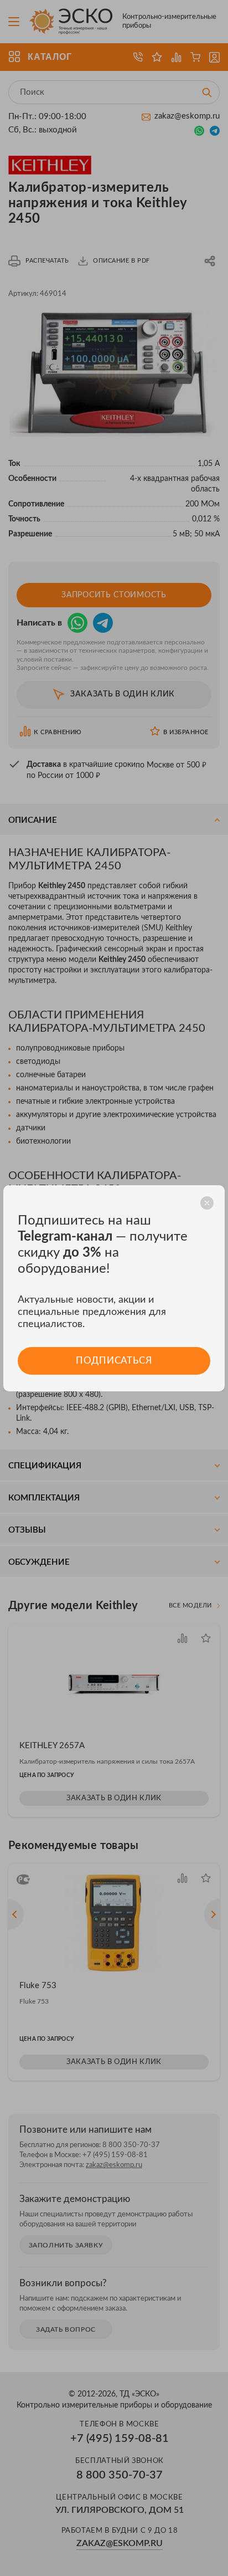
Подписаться (114, 1361)
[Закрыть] (207, 1203)
